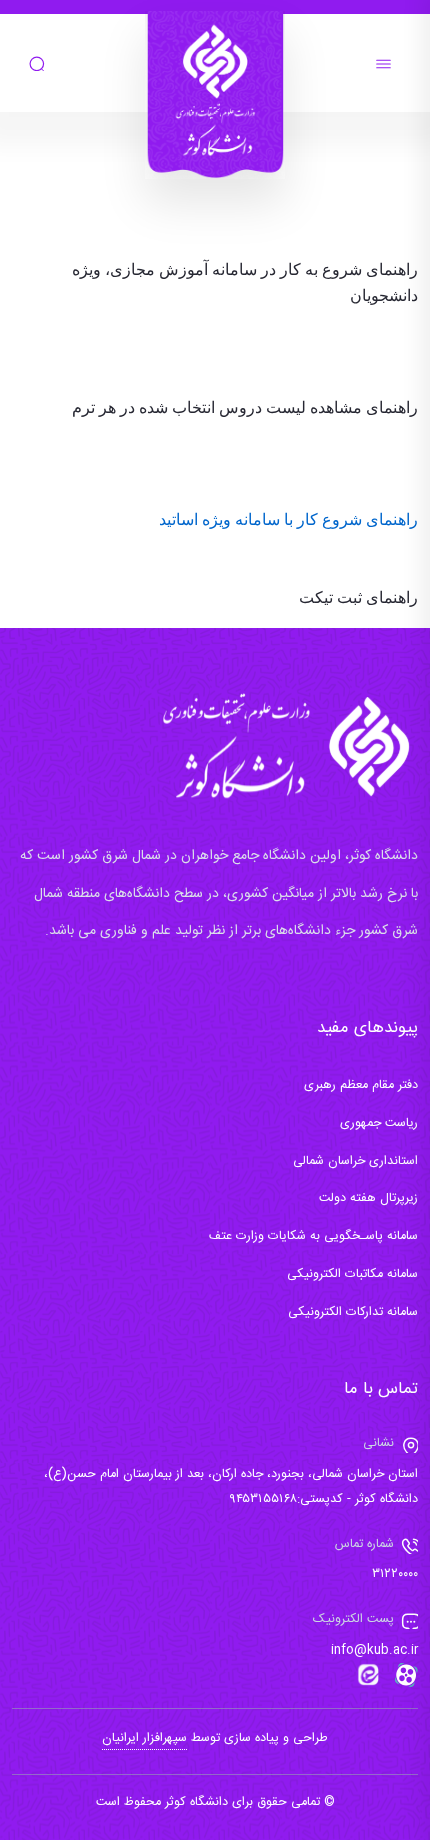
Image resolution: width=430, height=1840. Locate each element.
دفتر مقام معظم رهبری (361, 1085)
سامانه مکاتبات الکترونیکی (352, 1274)
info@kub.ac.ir (374, 1650)
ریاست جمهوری (379, 1123)
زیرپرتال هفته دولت (368, 1198)
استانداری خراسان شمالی (355, 1161)
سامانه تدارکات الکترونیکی (353, 1312)
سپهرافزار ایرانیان (144, 1738)
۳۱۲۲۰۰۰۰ (395, 1574)
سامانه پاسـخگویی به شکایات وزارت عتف (313, 1236)
